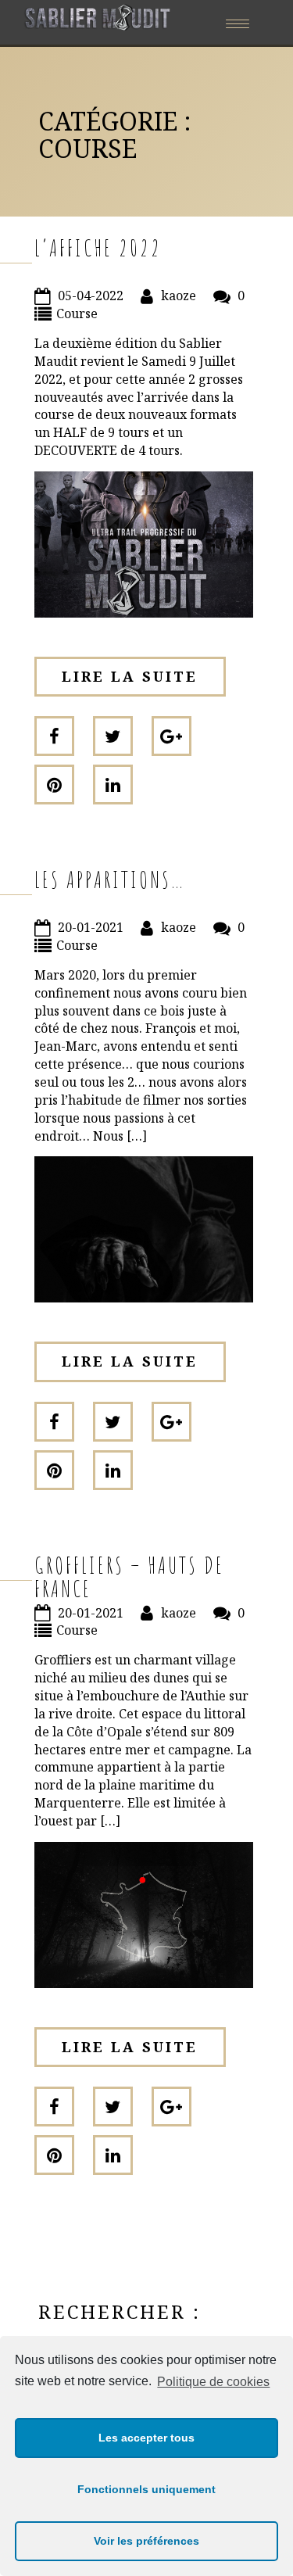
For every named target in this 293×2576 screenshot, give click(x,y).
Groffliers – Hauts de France (129, 1576)
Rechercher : (120, 2311)
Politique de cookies (213, 2382)
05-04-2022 (91, 296)
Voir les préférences (146, 2541)
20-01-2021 (91, 927)
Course (77, 313)
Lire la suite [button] (130, 676)
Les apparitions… (110, 879)
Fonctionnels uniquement (146, 2489)
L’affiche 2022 (98, 247)
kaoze (179, 296)
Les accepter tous (146, 2438)
